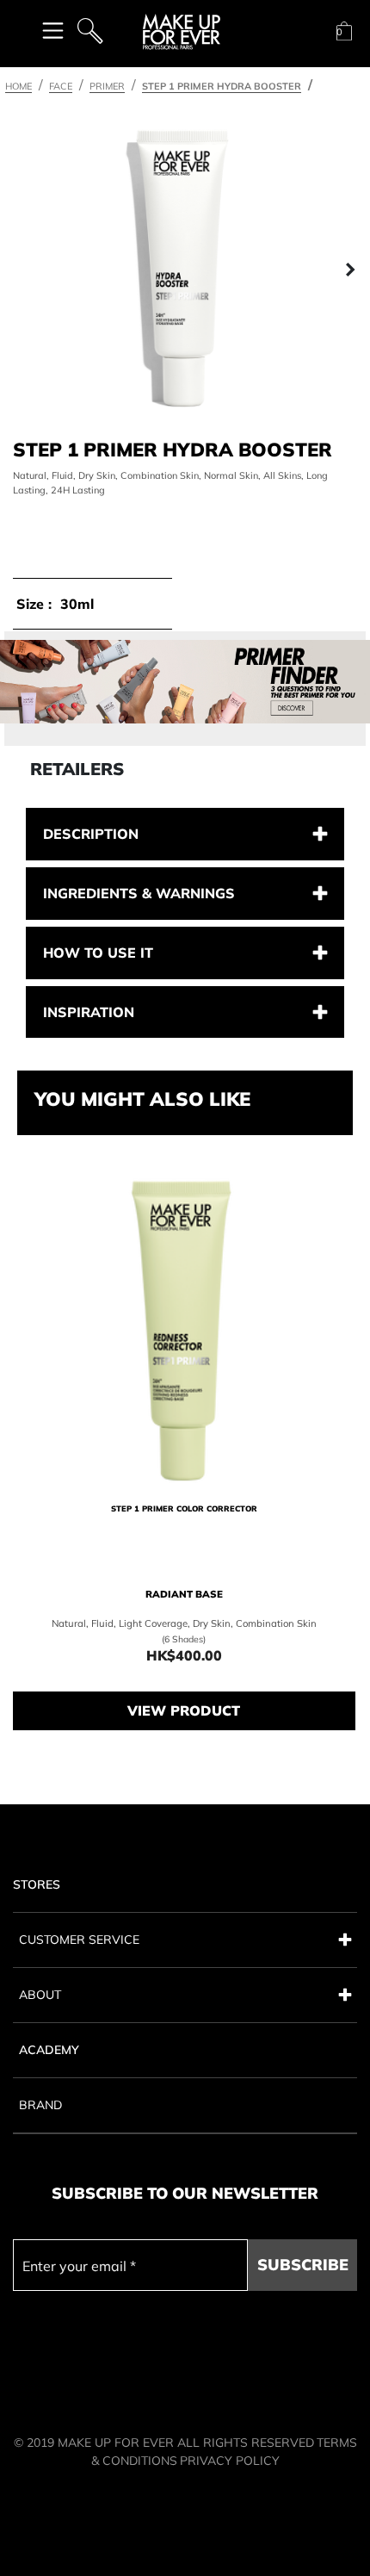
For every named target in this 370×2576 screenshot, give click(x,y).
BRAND (40, 2105)
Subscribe (303, 2265)
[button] (20, 270)
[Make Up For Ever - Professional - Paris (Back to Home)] (182, 32)
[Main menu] (53, 30)
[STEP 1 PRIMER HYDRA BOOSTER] (185, 270)
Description (91, 834)
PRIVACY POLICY (230, 2461)
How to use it (98, 953)
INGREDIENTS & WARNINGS (139, 893)
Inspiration (89, 1012)
